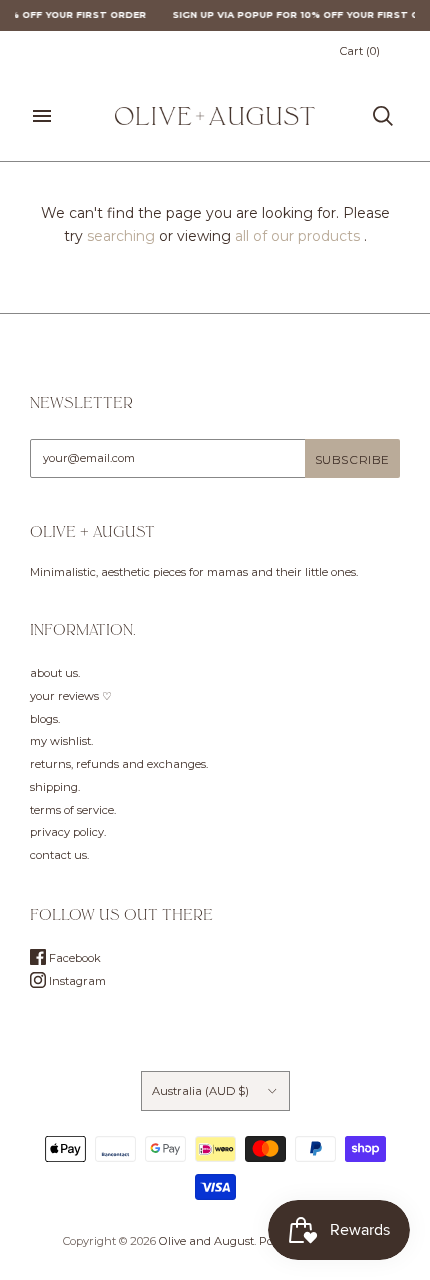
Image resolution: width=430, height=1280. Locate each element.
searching (121, 236)
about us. (55, 673)
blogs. (45, 719)
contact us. (59, 855)
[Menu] (42, 116)
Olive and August (206, 1241)
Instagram (76, 981)
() (360, 51)
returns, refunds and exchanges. (119, 764)
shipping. (55, 787)
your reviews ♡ (71, 696)
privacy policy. (68, 832)
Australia (200, 1091)
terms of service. (73, 810)
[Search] (383, 116)
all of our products (297, 236)
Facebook (73, 958)
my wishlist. (61, 741)
